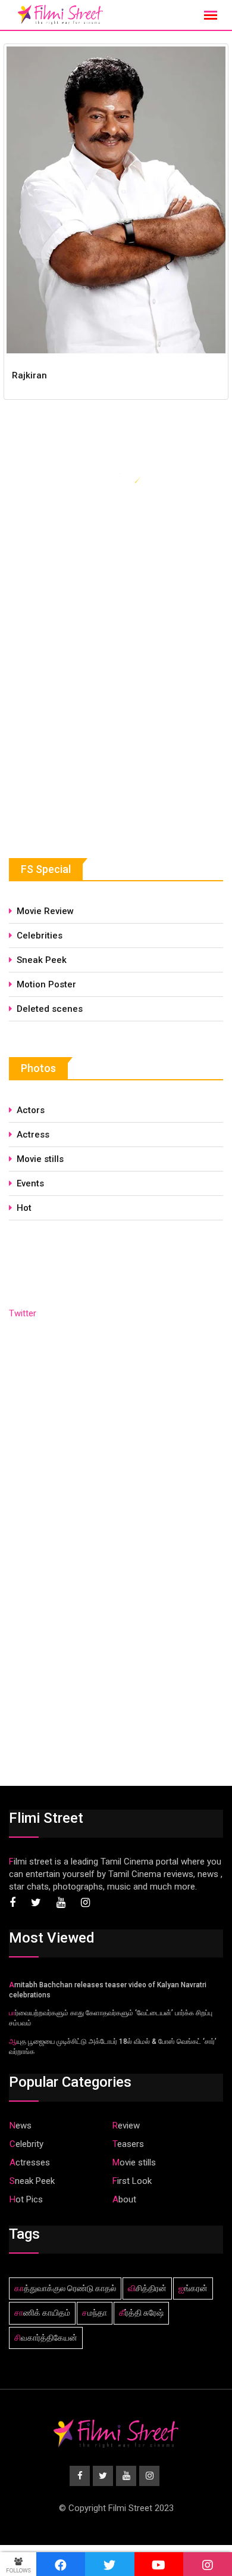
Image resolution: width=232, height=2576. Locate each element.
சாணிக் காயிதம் (42, 2313)
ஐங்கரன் (193, 2288)
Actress (33, 1135)
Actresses (30, 2162)
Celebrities (40, 936)
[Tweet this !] (109, 2564)
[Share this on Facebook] (61, 2564)
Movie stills (40, 1159)
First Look (132, 2181)
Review (126, 2126)
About (124, 2199)
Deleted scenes (50, 1009)
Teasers (128, 2144)
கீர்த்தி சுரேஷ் (141, 2313)
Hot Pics (26, 2199)
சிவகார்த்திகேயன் (46, 2338)
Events (30, 1183)
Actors (31, 1110)
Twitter (23, 1313)
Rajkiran (29, 375)
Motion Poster (46, 984)
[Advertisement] (98, 732)
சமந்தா (95, 2313)
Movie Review (45, 911)
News (21, 2126)
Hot (24, 1208)
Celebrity (26, 2144)
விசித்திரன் (147, 2288)
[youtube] (159, 2564)
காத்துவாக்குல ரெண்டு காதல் (65, 2288)
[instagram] (208, 2564)
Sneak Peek (42, 960)
